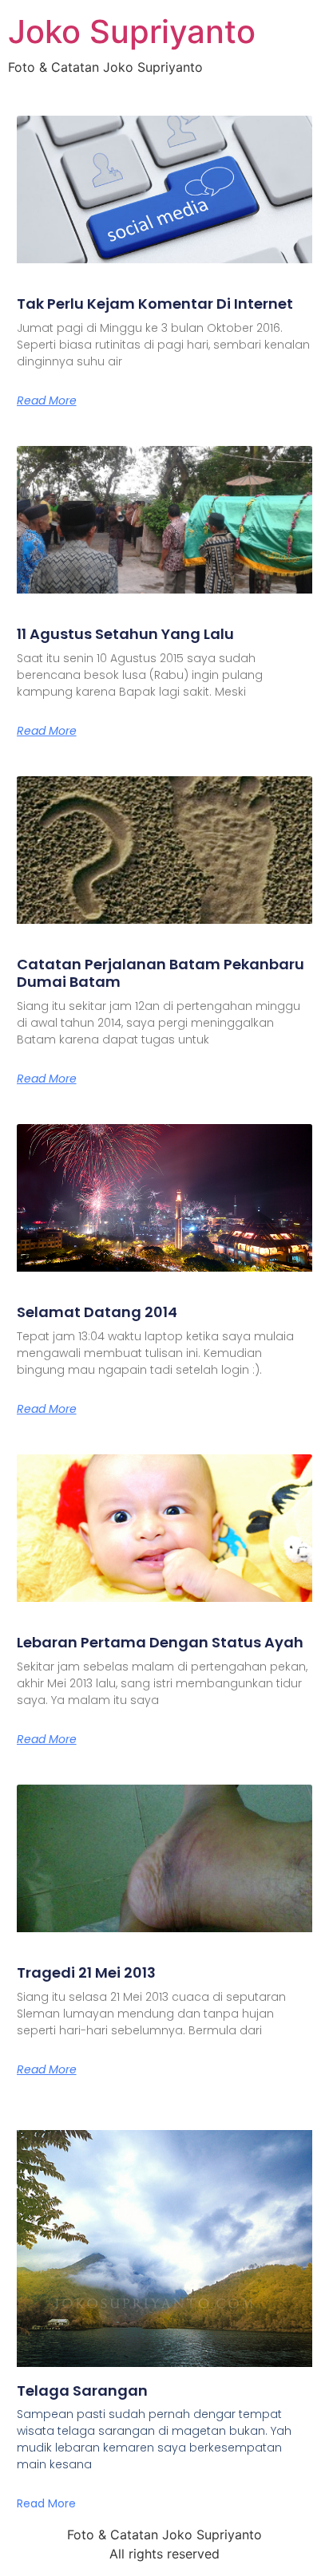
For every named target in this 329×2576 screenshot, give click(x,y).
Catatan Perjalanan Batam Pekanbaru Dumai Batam (161, 973)
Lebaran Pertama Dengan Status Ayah (160, 1642)
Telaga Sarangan (82, 2391)
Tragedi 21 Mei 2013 (86, 1972)
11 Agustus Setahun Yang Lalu (125, 634)
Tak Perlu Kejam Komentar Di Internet (155, 304)
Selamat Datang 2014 (97, 1312)
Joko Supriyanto (132, 32)
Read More (47, 400)
